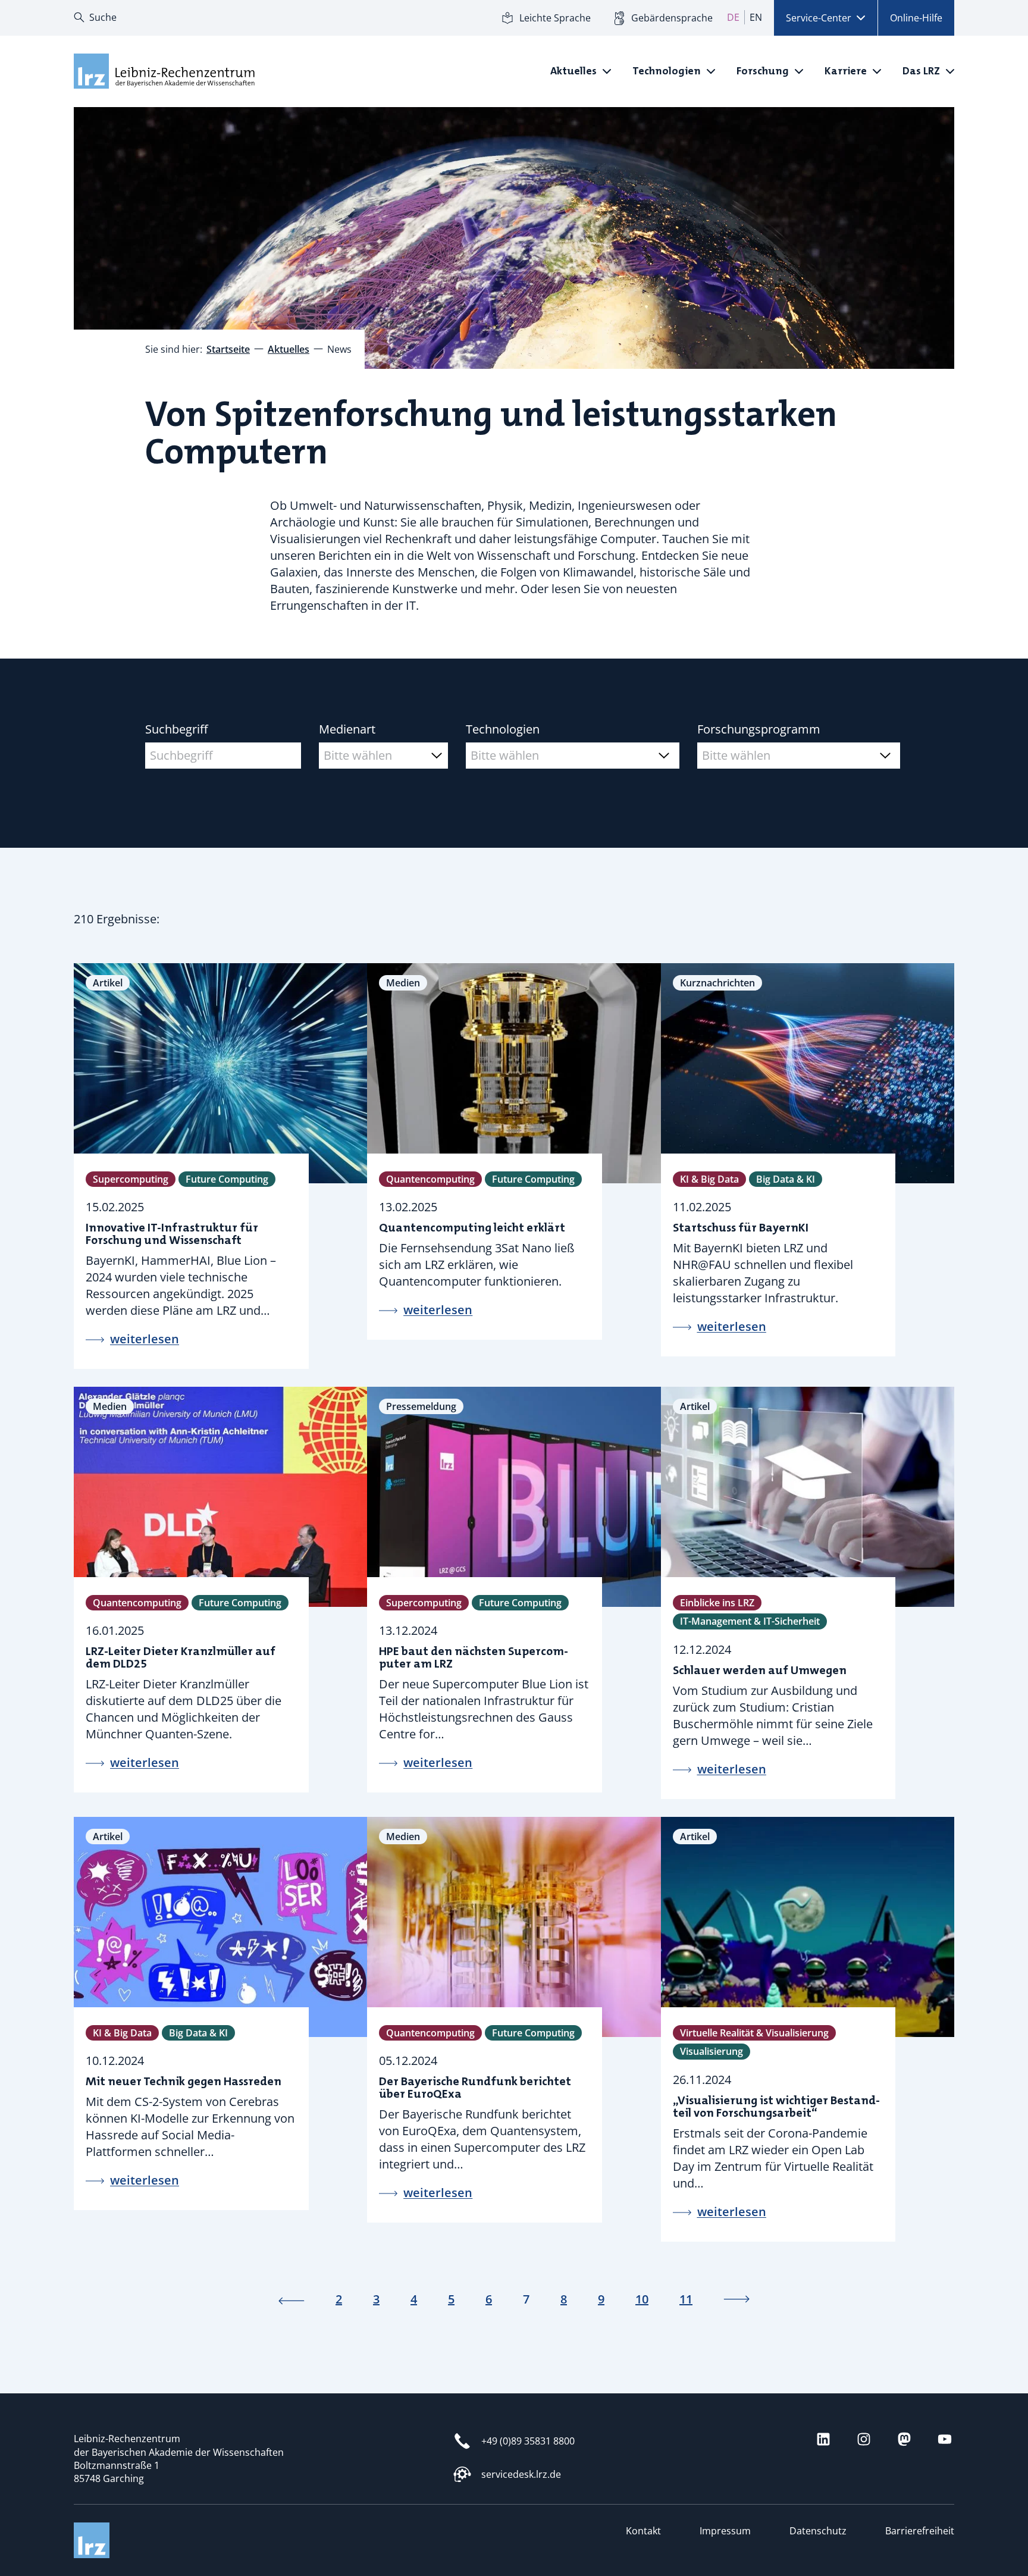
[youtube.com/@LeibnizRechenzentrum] (945, 2439)
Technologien (503, 729)
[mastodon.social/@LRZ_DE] (904, 2439)
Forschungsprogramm (759, 729)
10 (642, 2299)
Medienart (347, 729)
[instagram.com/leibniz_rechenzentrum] (864, 2439)
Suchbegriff (176, 729)
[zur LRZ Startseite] (163, 71)
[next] (736, 2299)
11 (686, 2299)
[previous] (292, 2299)
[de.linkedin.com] (823, 2439)
